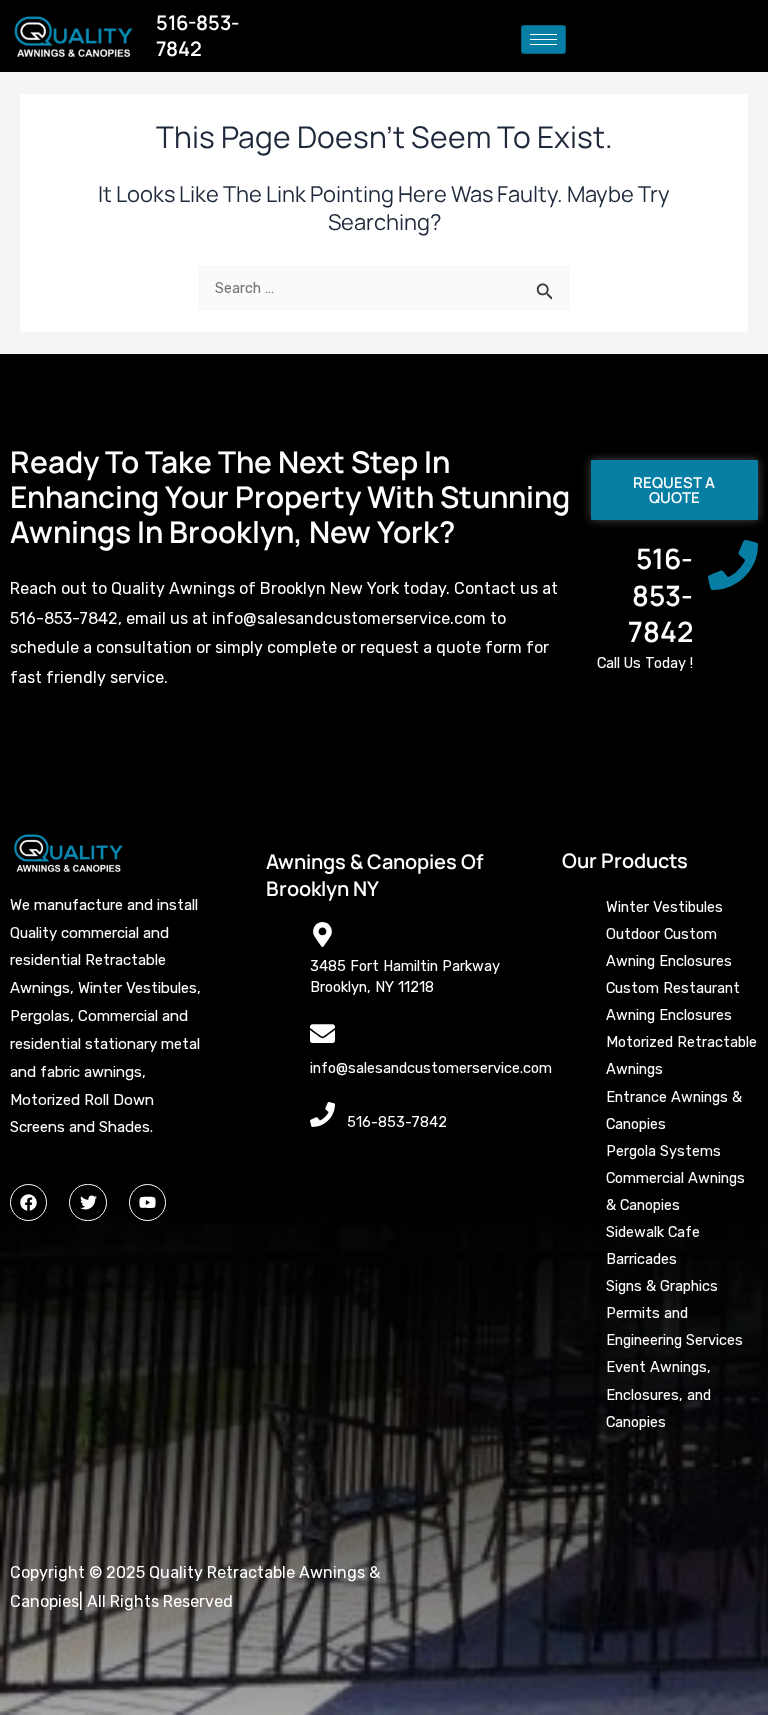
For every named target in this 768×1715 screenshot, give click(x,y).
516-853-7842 (660, 594)
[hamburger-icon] (543, 39)
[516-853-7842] (733, 565)
